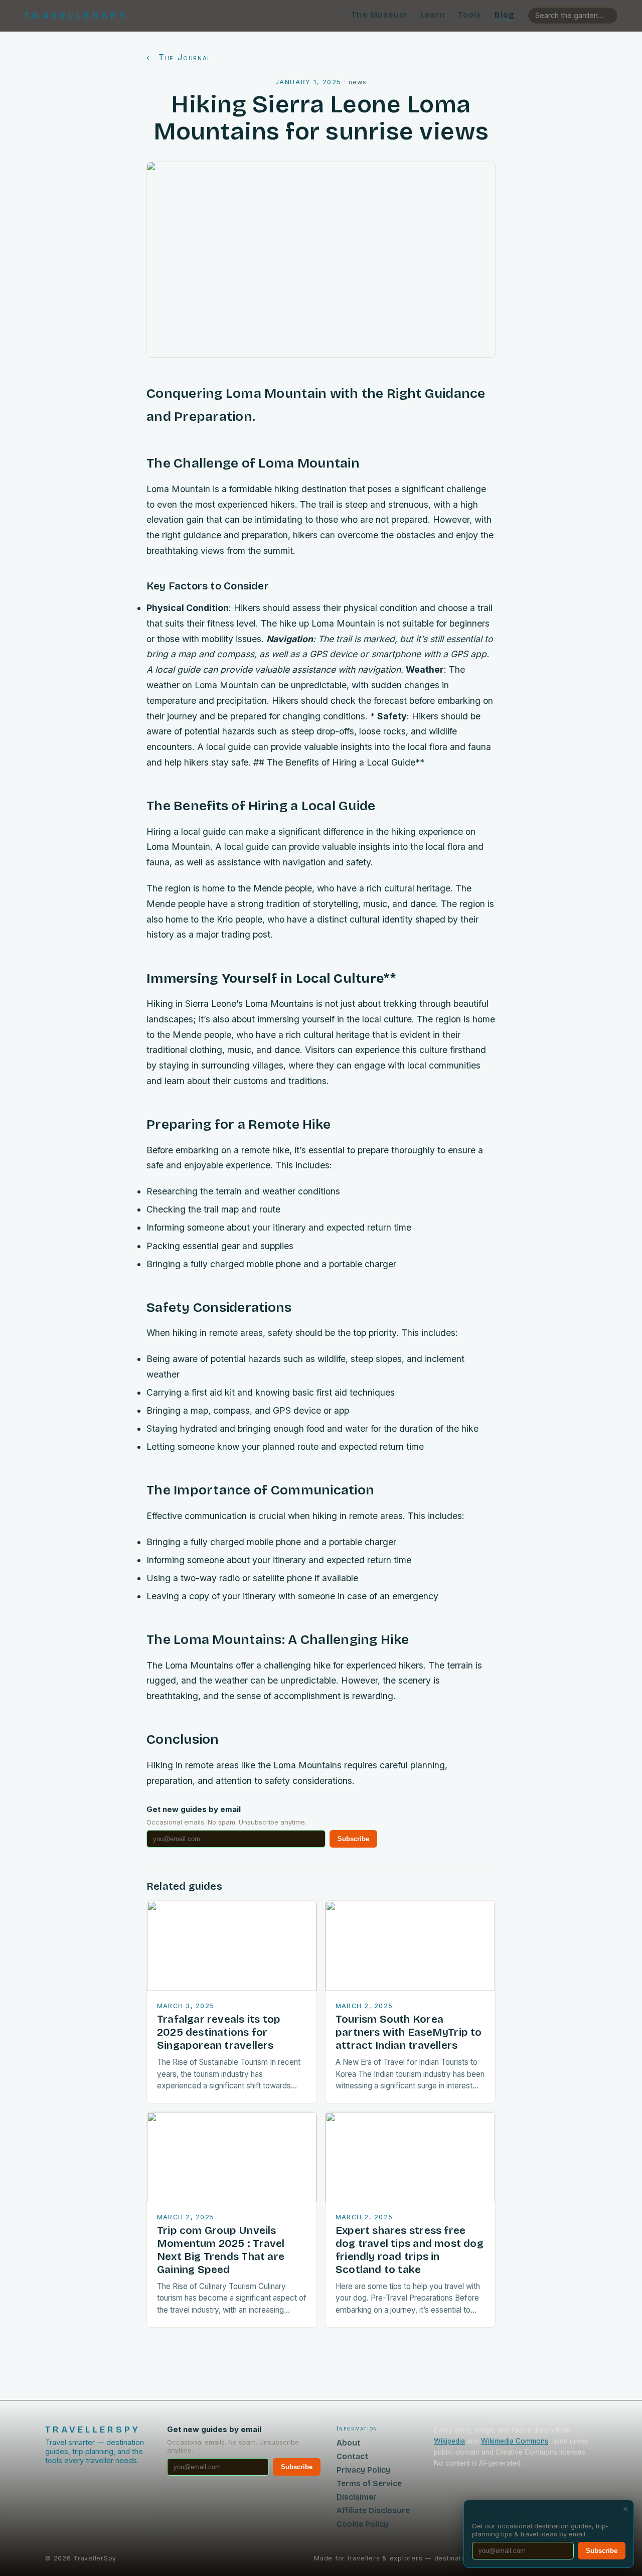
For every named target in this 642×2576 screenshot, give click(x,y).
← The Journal (179, 57)
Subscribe (353, 1839)
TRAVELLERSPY (76, 16)
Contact (352, 2456)
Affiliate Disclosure (373, 2511)
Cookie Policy (362, 2524)
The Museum (379, 15)
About (349, 2443)
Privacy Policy (363, 2470)
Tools (470, 15)
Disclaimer (357, 2497)
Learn (433, 15)
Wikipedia (449, 2441)
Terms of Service (369, 2483)
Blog (505, 15)
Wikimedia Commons (515, 2441)
